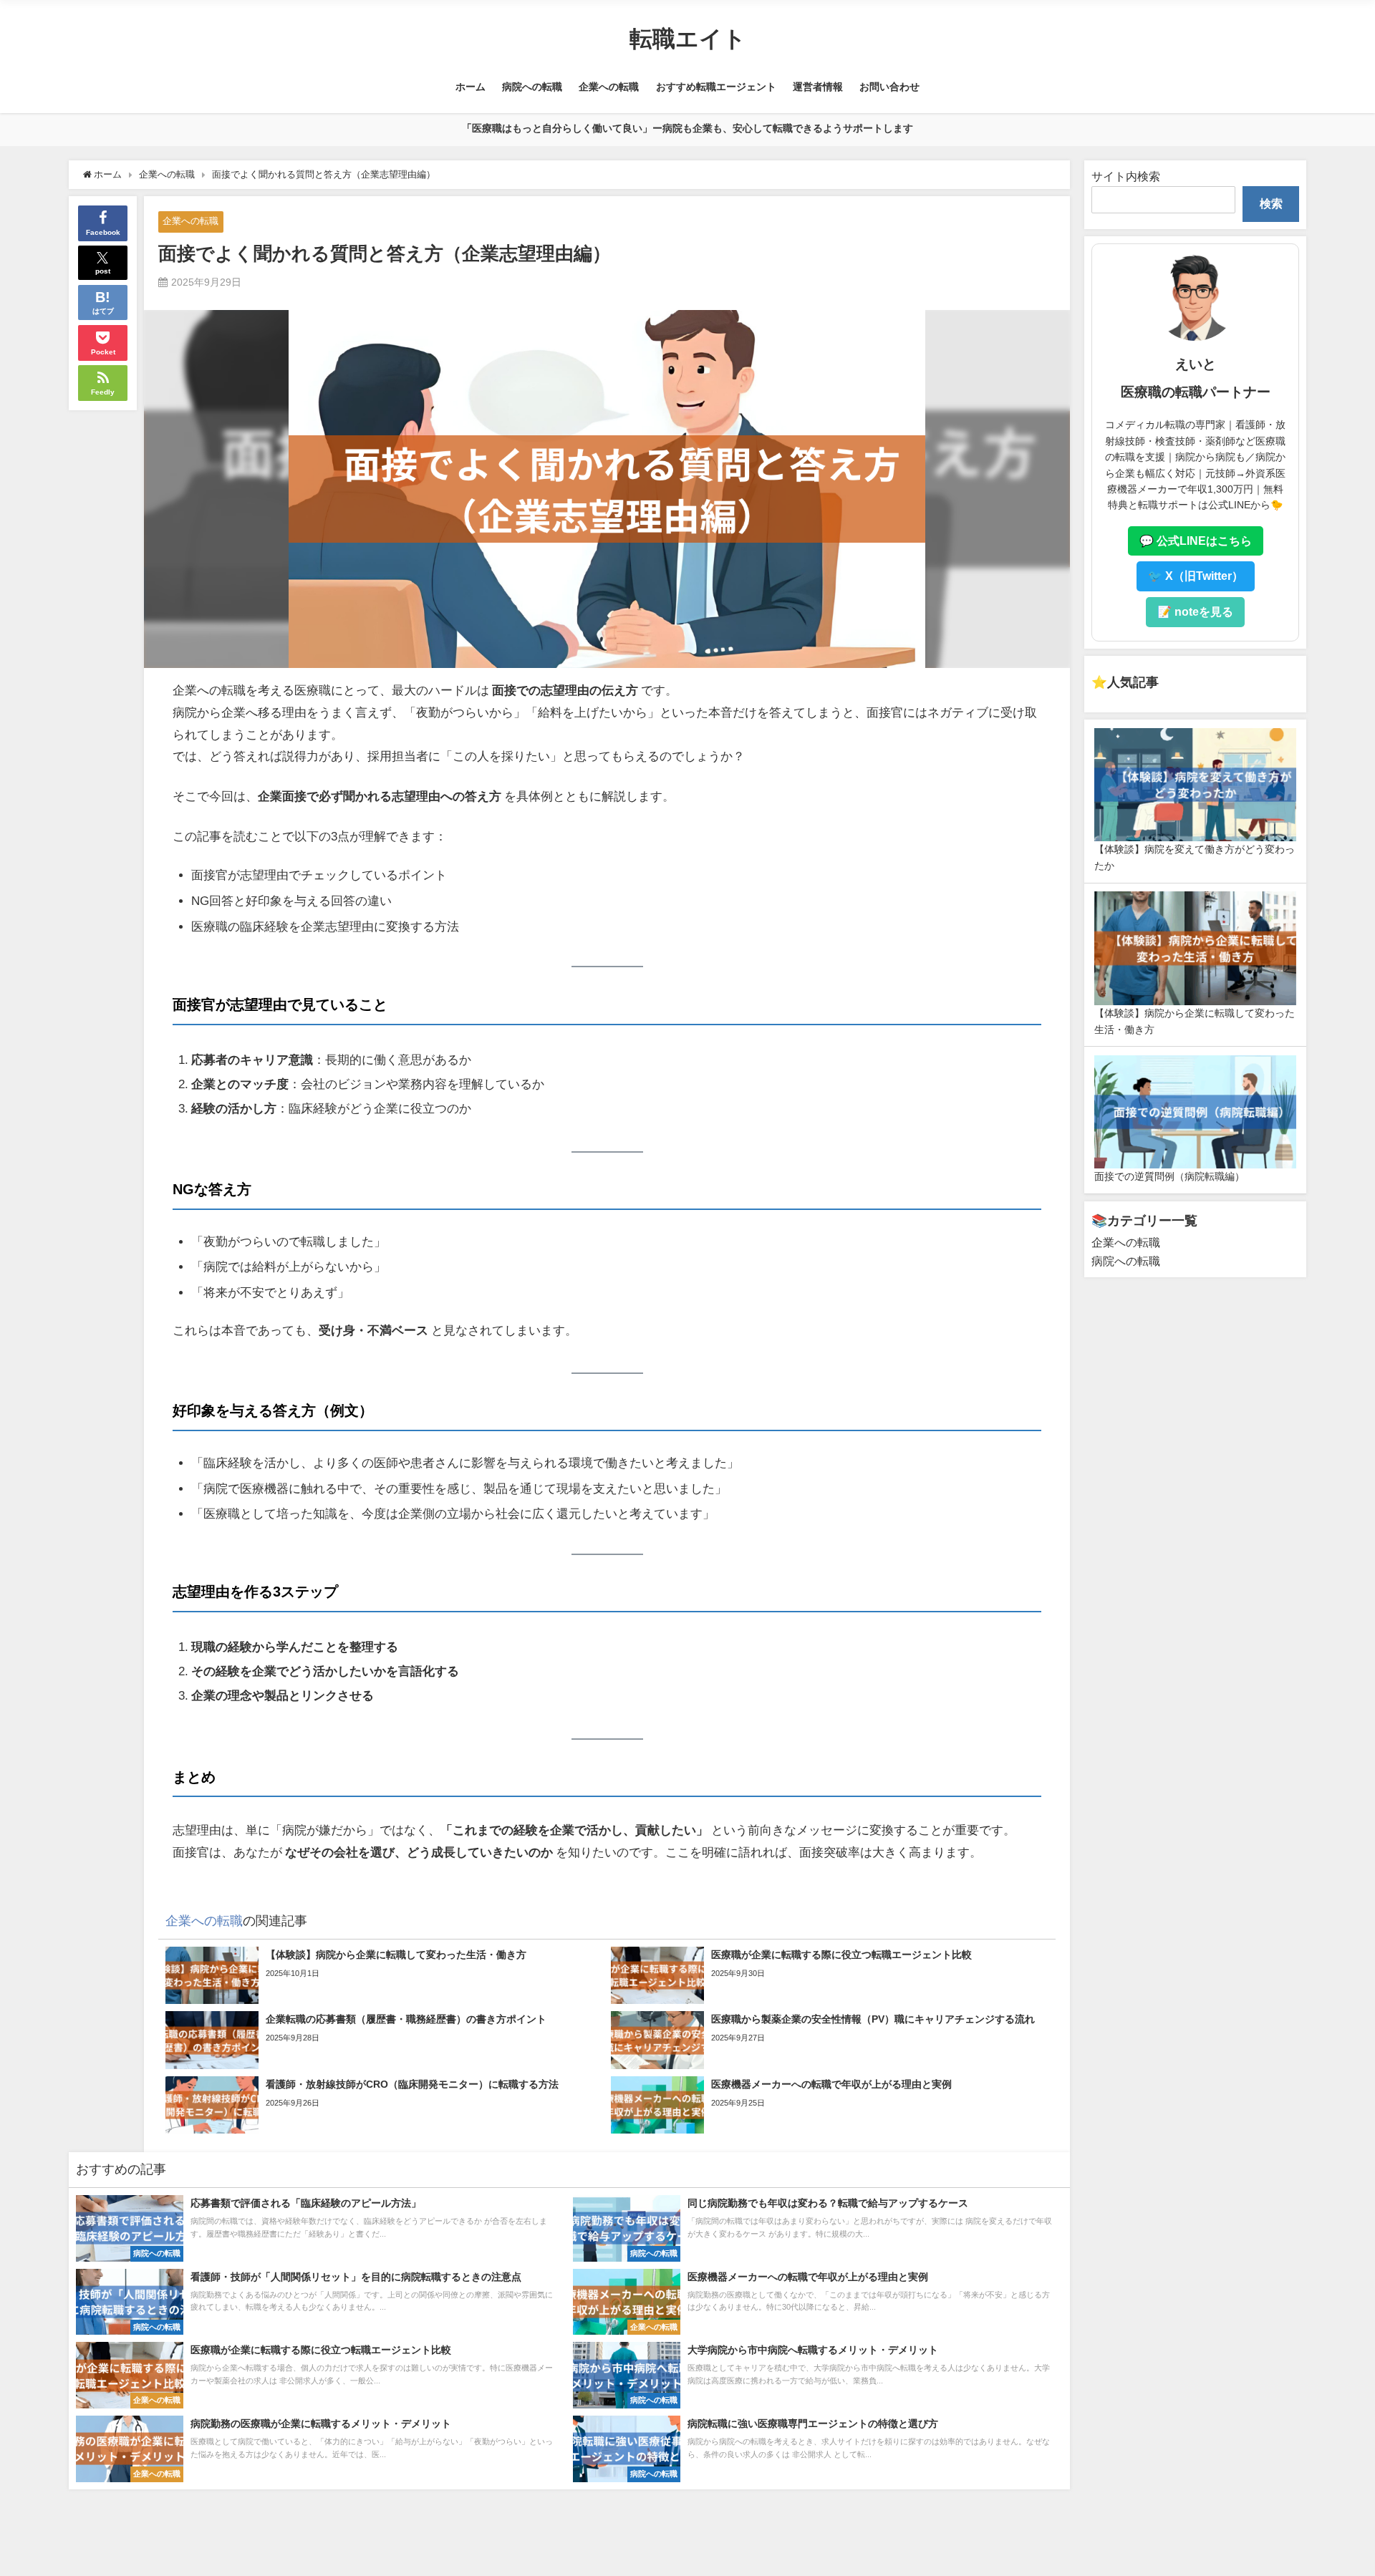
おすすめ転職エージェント (716, 87)
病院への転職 (532, 87)
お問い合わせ (889, 87)
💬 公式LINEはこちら (1196, 541)
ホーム (471, 87)
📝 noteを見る (1195, 611)
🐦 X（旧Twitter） (1196, 576)
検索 (1271, 203)
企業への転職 (609, 87)
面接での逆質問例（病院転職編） (1169, 1176)
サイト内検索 (1126, 176)
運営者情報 (818, 87)
